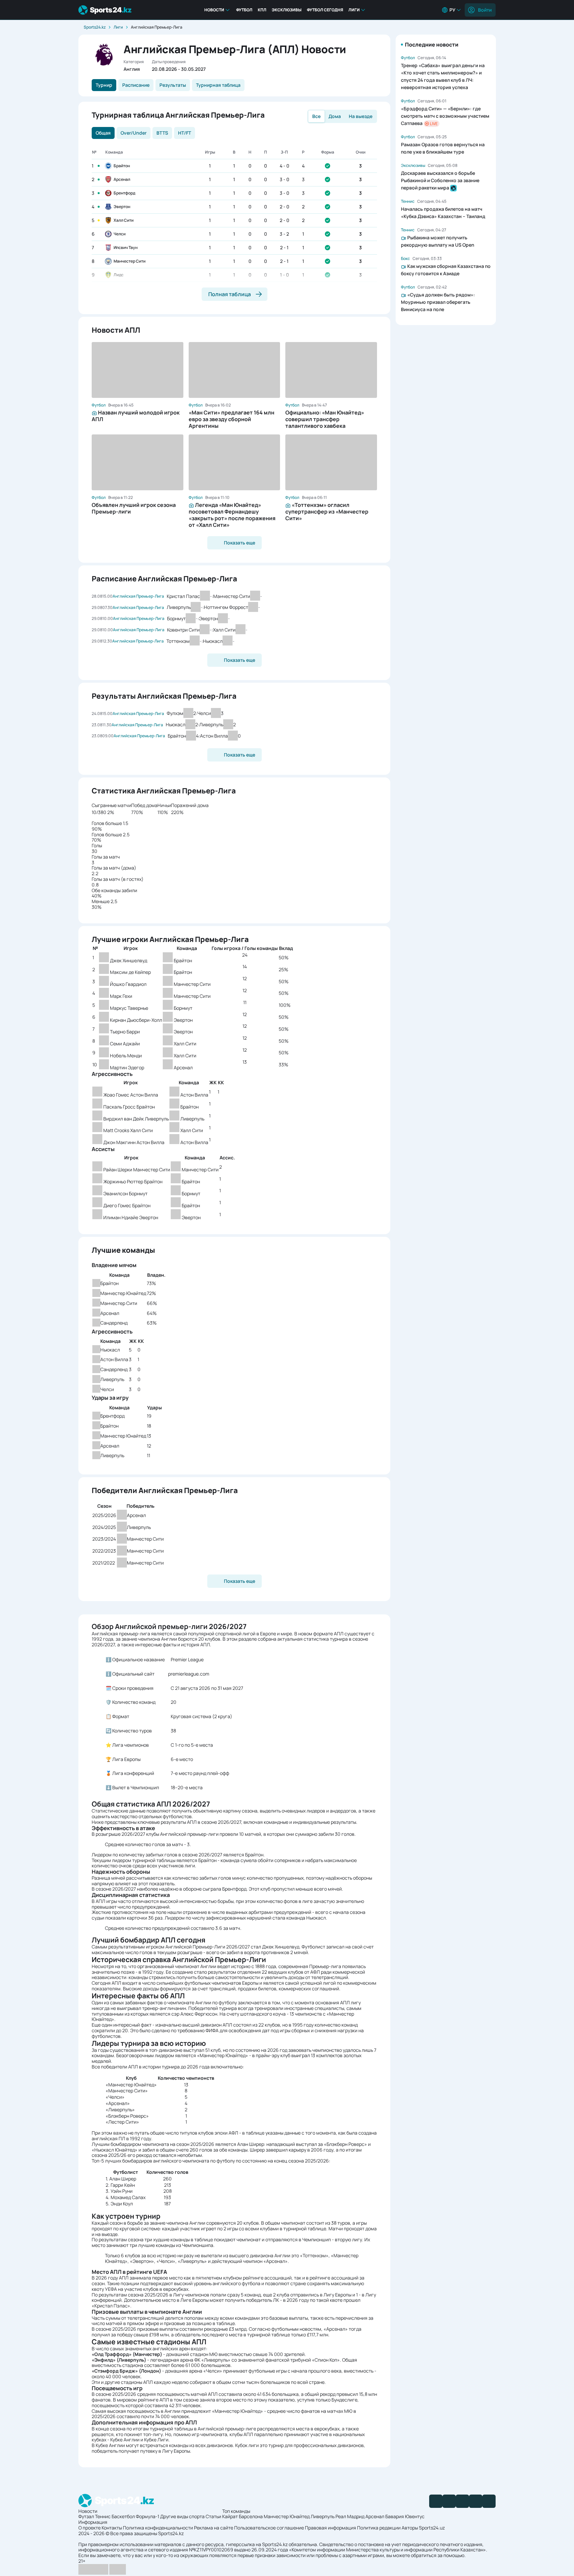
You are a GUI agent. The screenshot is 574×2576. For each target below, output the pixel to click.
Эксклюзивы (287, 10)
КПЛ (262, 10)
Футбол (244, 10)
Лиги (354, 10)
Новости (214, 10)
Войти (485, 10)
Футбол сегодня (325, 10)
